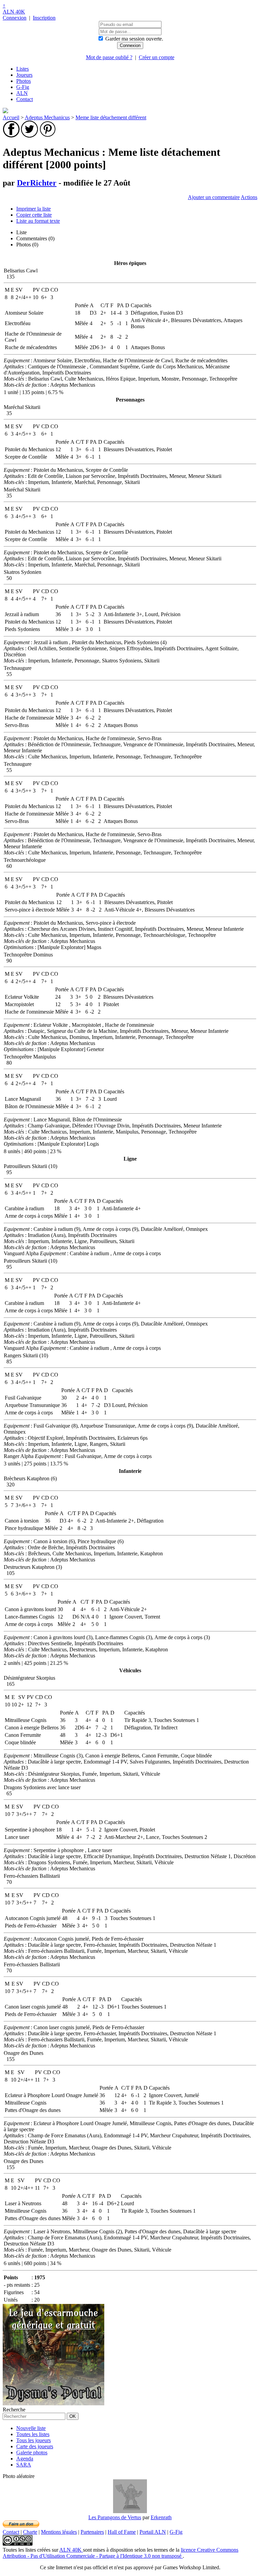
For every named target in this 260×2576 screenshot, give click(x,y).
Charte (30, 2532)
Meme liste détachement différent (111, 117)
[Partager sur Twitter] (29, 136)
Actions (249, 197)
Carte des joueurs (35, 2446)
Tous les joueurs (34, 2440)
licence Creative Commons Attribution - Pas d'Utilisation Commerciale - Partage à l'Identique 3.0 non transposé (121, 2553)
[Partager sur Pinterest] (48, 136)
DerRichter (37, 183)
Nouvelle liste (31, 2428)
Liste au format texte (38, 221)
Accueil (11, 117)
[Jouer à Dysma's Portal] (53, 2403)
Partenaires (92, 2532)
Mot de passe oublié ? (109, 57)
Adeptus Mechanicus (47, 117)
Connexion (15, 18)
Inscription (44, 18)
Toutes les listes (33, 2434)
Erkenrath (161, 2517)
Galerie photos (32, 2452)
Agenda (25, 2459)
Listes (23, 69)
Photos (24, 81)
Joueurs (24, 75)
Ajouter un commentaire (214, 197)
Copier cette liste (34, 215)
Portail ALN (153, 2532)
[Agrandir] (130, 2511)
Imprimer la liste (34, 209)
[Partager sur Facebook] (11, 136)
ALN (22, 93)
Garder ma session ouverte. (134, 39)
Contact (25, 99)
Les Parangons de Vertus (115, 2517)
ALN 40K (14, 12)
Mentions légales (59, 2532)
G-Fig (23, 87)
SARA (24, 2465)
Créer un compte (157, 57)
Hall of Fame (122, 2532)
